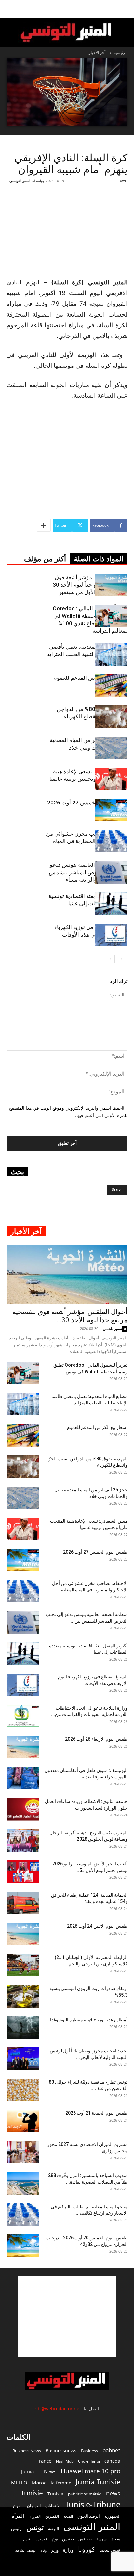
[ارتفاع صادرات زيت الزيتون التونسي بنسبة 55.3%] (23, 1996)
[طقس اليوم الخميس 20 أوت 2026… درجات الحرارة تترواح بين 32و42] (23, 2246)
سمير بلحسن (112, 1329)
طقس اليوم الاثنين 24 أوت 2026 (97, 1926)
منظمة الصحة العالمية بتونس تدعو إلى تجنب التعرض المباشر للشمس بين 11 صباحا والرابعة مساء (88, 872)
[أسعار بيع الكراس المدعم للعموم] (111, 685)
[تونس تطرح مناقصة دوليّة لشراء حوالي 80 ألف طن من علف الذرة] (23, 2090)
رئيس (16, 2528)
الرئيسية (121, 52)
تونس (35, 2527)
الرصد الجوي (89, 2516)
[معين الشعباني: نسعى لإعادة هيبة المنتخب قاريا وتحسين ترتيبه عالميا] (111, 779)
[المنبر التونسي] (67, 33)
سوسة (101, 2539)
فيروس (41, 2539)
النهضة (54, 2528)
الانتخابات (53, 2506)
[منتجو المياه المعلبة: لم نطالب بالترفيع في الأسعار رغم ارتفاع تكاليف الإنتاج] (23, 2215)
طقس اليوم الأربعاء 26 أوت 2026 (96, 1739)
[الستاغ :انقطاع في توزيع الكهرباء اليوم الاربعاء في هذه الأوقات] (111, 935)
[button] (125, 9)
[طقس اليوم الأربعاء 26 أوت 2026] (23, 1747)
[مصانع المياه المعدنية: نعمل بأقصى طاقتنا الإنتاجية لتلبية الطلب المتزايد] (111, 654)
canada (112, 2461)
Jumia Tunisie (98, 2482)
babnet (111, 2450)
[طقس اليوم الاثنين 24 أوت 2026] (23, 1934)
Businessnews (61, 2451)
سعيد (116, 2539)
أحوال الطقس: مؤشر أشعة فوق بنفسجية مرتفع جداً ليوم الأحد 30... (70, 1316)
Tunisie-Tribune (93, 2504)
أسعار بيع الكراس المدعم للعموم (90, 678)
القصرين (52, 2516)
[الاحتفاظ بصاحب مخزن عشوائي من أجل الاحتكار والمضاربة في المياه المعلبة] (111, 841)
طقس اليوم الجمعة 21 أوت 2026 (96, 2113)
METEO (19, 2483)
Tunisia (55, 2494)
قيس (27, 2539)
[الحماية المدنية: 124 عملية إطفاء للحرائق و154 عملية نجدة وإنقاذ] (23, 1903)
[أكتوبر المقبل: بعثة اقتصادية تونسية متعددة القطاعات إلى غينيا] (111, 904)
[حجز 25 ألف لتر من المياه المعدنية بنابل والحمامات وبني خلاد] (111, 748)
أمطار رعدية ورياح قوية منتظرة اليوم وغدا (89, 2020)
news (113, 2493)
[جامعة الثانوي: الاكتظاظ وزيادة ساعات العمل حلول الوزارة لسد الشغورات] (23, 1809)
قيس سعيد (110, 2550)
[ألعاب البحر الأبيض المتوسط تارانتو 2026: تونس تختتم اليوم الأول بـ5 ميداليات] (23, 1872)
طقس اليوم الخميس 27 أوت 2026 (87, 803)
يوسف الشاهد (26, 2550)
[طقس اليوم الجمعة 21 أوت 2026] (23, 2121)
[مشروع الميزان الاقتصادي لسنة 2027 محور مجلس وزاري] (23, 2152)
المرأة (18, 2516)
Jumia (27, 2471)
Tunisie (32, 2493)
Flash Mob (65, 2461)
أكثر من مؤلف (45, 559)
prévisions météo (85, 2494)
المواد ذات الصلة (99, 559)
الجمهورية (112, 2516)
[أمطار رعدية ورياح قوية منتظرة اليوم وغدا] (23, 2028)
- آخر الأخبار (98, 52)
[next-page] (111, 959)
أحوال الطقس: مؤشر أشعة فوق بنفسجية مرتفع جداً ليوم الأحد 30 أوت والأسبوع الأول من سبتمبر (90, 585)
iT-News (47, 2471)
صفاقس (85, 2539)
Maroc (39, 2483)
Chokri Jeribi (89, 2461)
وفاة (43, 2550)
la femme (61, 2483)
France (44, 2461)
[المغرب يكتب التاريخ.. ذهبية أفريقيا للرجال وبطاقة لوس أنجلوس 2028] (23, 1841)
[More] (44, 525)
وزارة (68, 2550)
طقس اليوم (63, 2539)
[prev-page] (121, 959)
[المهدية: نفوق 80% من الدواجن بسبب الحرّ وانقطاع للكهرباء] (111, 717)
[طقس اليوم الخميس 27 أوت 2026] (111, 810)
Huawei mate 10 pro (91, 2471)
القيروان (35, 2516)
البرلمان (34, 2506)
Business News (27, 2451)
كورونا (87, 2549)
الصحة (68, 2516)
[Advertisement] (67, 2317)
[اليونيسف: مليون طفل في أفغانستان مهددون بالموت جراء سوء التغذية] (23, 1778)
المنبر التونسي (20, 181)
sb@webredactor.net (58, 2409)
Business (89, 2451)
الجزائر (17, 2506)
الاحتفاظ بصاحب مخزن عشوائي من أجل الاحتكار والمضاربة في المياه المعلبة (87, 841)
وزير (55, 2550)
